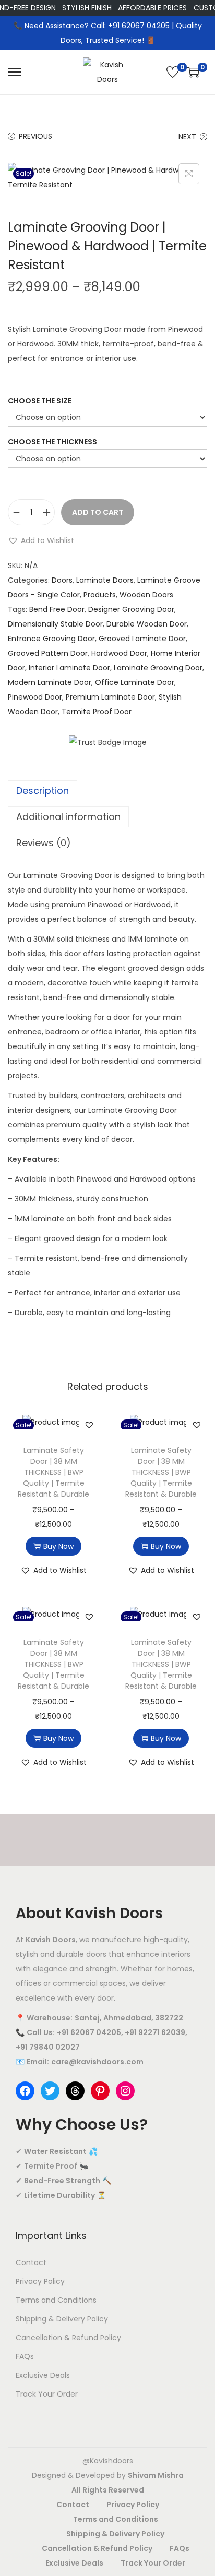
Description (43, 791)
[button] (41, 540)
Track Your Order (47, 2394)
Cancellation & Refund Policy (68, 2338)
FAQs (25, 2356)
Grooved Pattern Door (48, 653)
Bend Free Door (57, 609)
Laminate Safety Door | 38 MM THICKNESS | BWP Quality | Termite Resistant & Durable (53, 1472)
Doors (62, 580)
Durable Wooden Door (147, 624)
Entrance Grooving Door (51, 639)
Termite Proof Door (97, 712)
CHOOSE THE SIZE (40, 401)
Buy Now (58, 1546)
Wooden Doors (146, 595)
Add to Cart (98, 512)
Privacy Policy (40, 2281)
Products (100, 595)
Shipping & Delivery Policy (62, 2319)
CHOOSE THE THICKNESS (52, 442)
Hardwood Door (119, 653)
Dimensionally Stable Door (55, 624)
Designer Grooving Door (131, 609)
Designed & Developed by (108, 2475)
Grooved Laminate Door (142, 639)
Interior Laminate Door (69, 668)
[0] (173, 72)
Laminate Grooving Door (158, 668)
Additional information (68, 817)
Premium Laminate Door (110, 697)
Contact (31, 2262)
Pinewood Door (35, 697)
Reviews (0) (44, 843)
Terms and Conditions (56, 2300)
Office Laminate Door (135, 682)
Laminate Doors (105, 580)
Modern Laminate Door (50, 682)
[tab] (107, 791)
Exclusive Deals (43, 2375)
